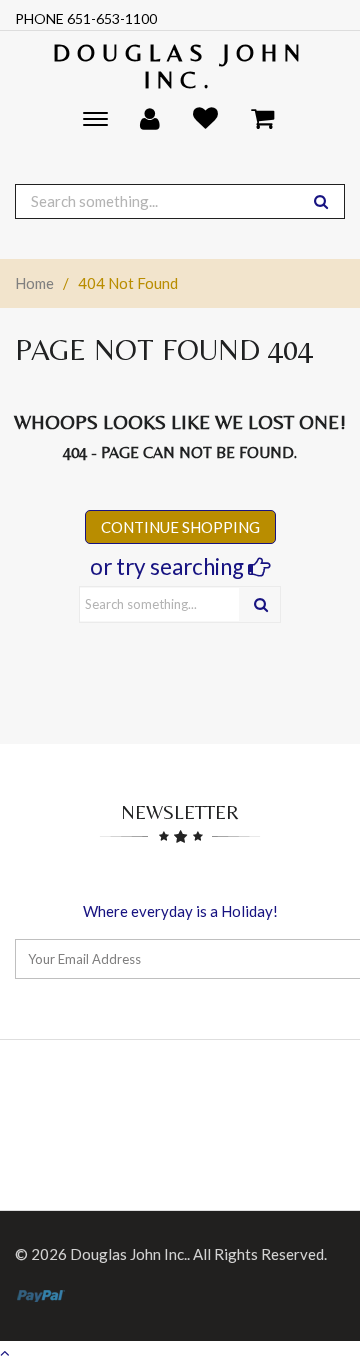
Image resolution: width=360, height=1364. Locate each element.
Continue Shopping (180, 527)
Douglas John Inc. (180, 65)
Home (34, 283)
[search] (321, 201)
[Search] (261, 604)
